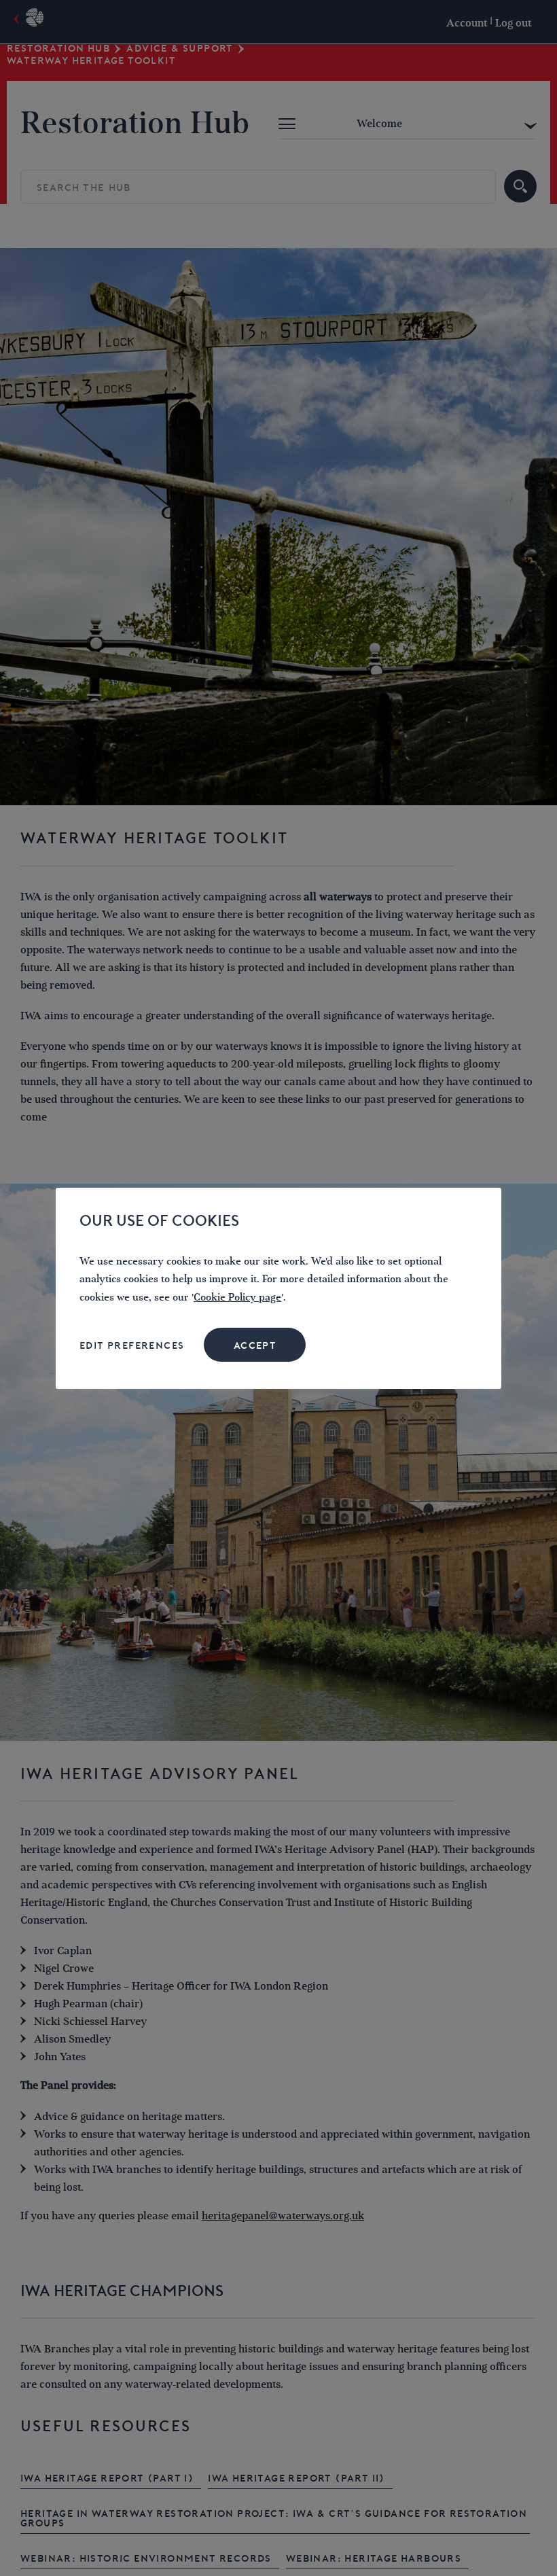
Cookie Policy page (237, 1298)
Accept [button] (255, 1345)
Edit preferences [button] (132, 1345)
